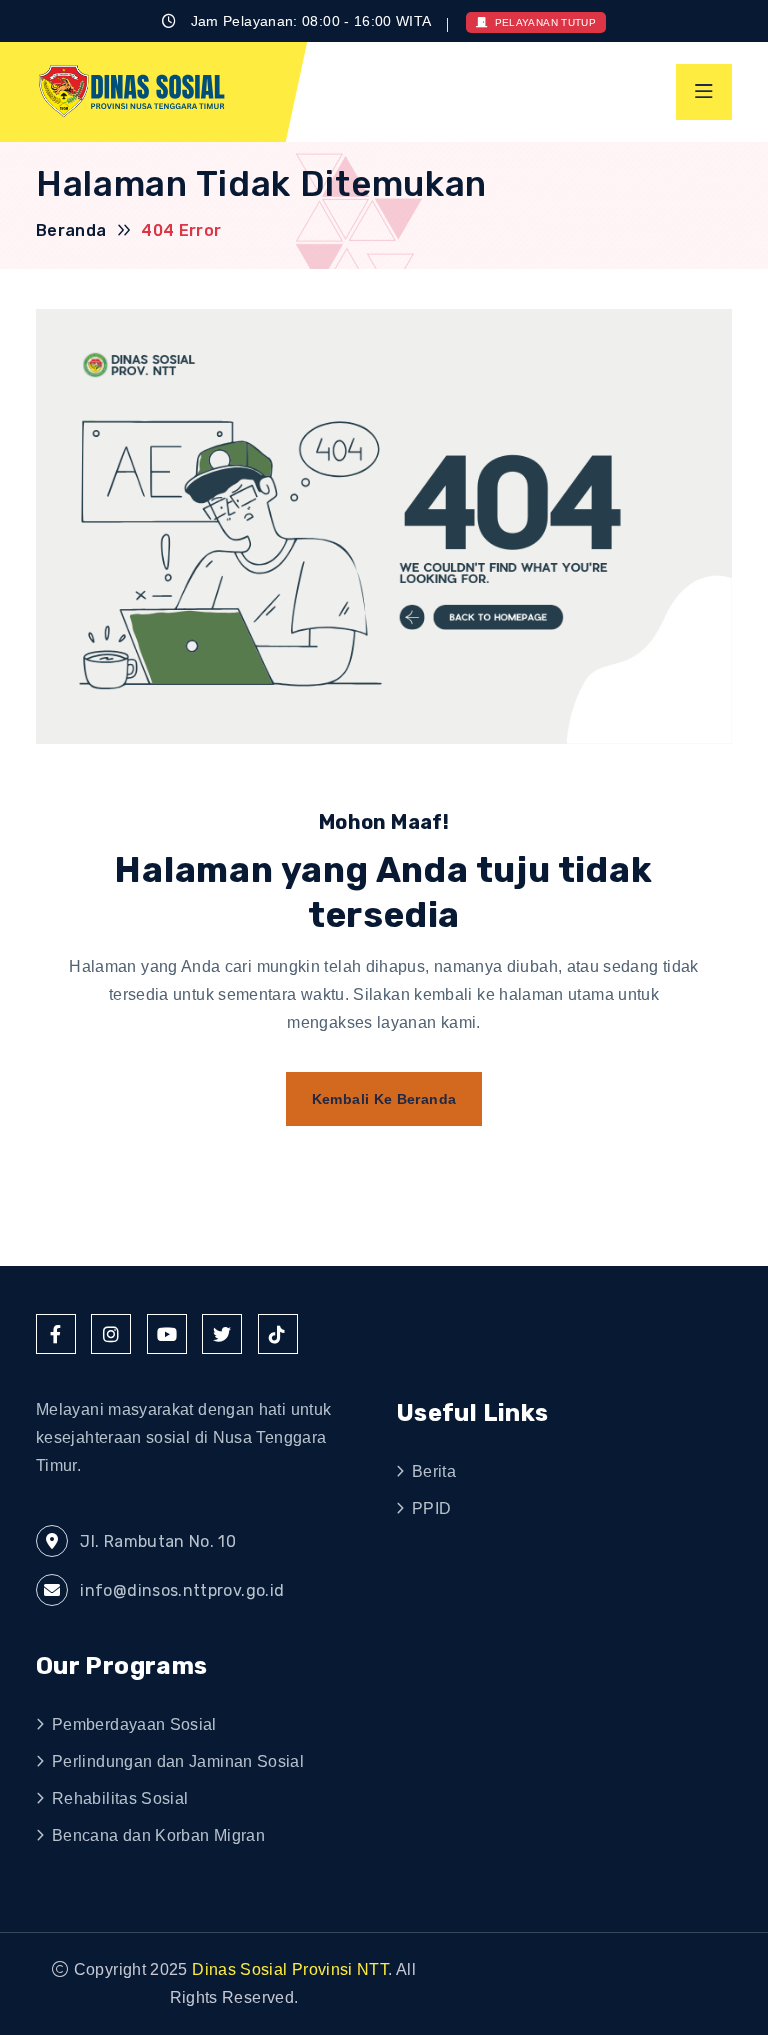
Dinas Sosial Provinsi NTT (290, 1969)
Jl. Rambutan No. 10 (156, 1541)
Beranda (71, 230)
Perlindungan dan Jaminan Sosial (178, 1761)
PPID (431, 1508)
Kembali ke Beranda (384, 1099)
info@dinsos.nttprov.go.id (180, 1590)
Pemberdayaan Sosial (134, 1724)
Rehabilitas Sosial (120, 1798)
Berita (434, 1471)
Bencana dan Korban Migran (158, 1835)
